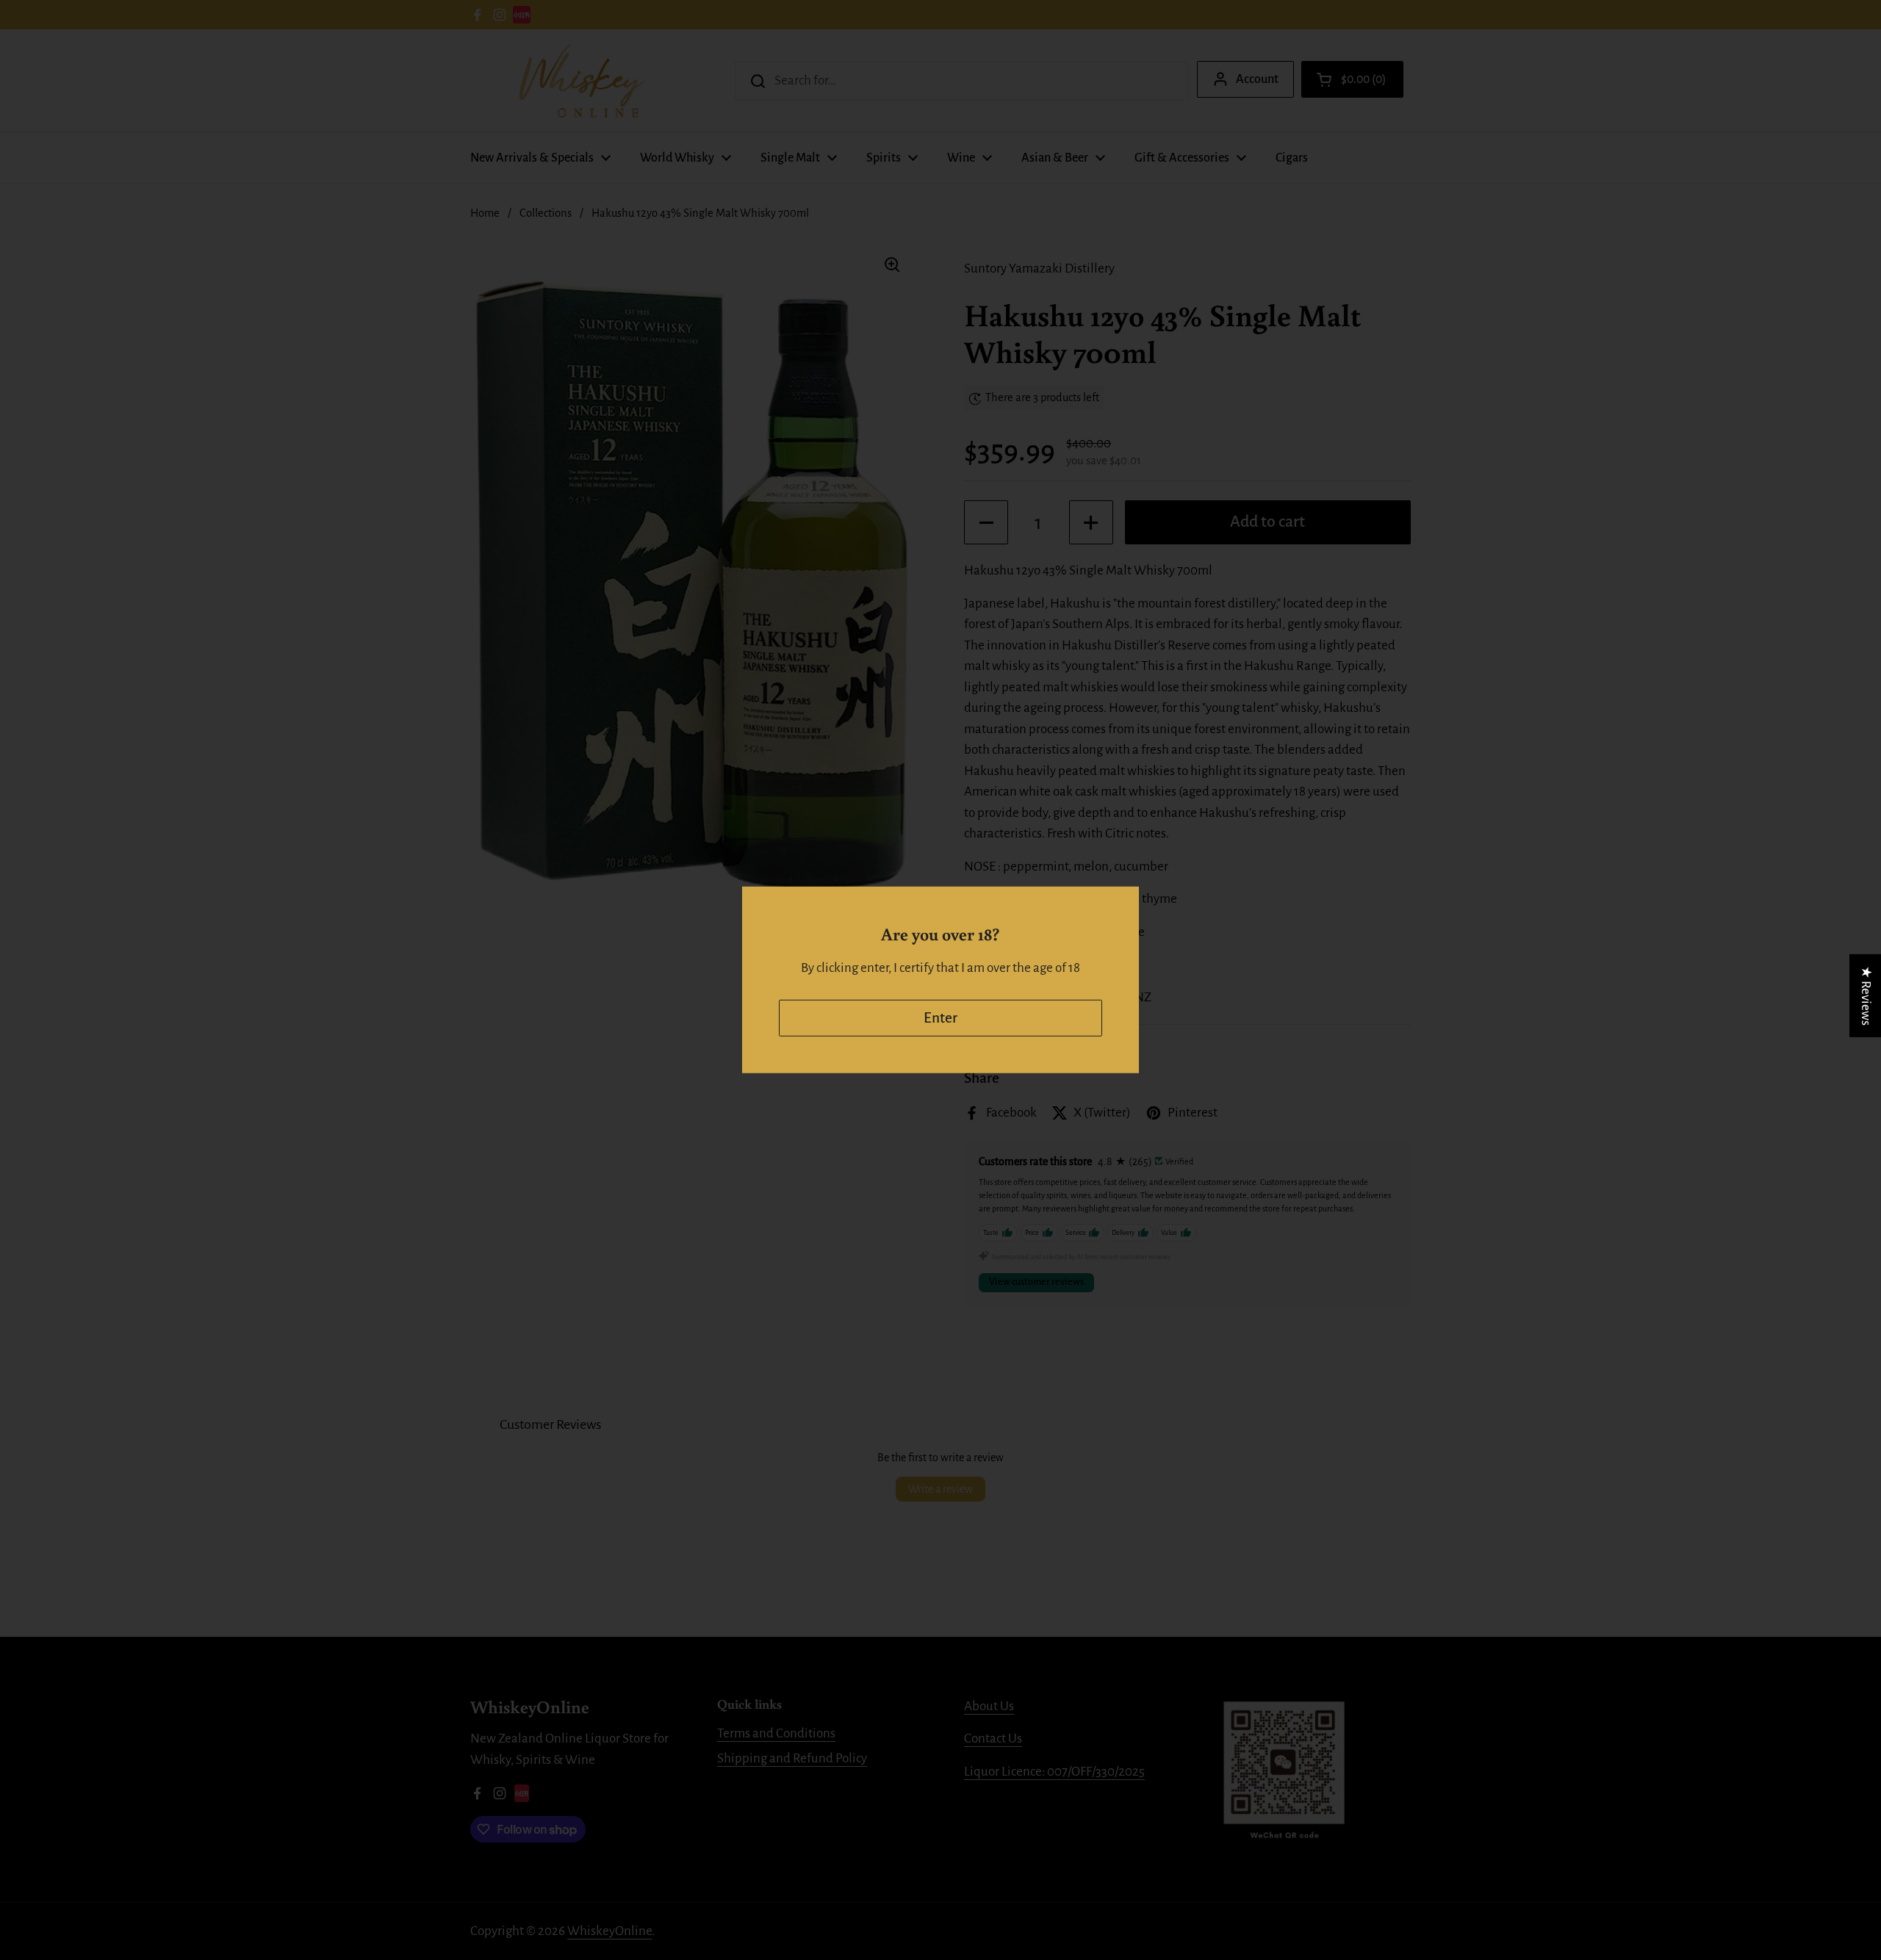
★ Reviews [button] (1866, 996)
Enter (940, 1018)
